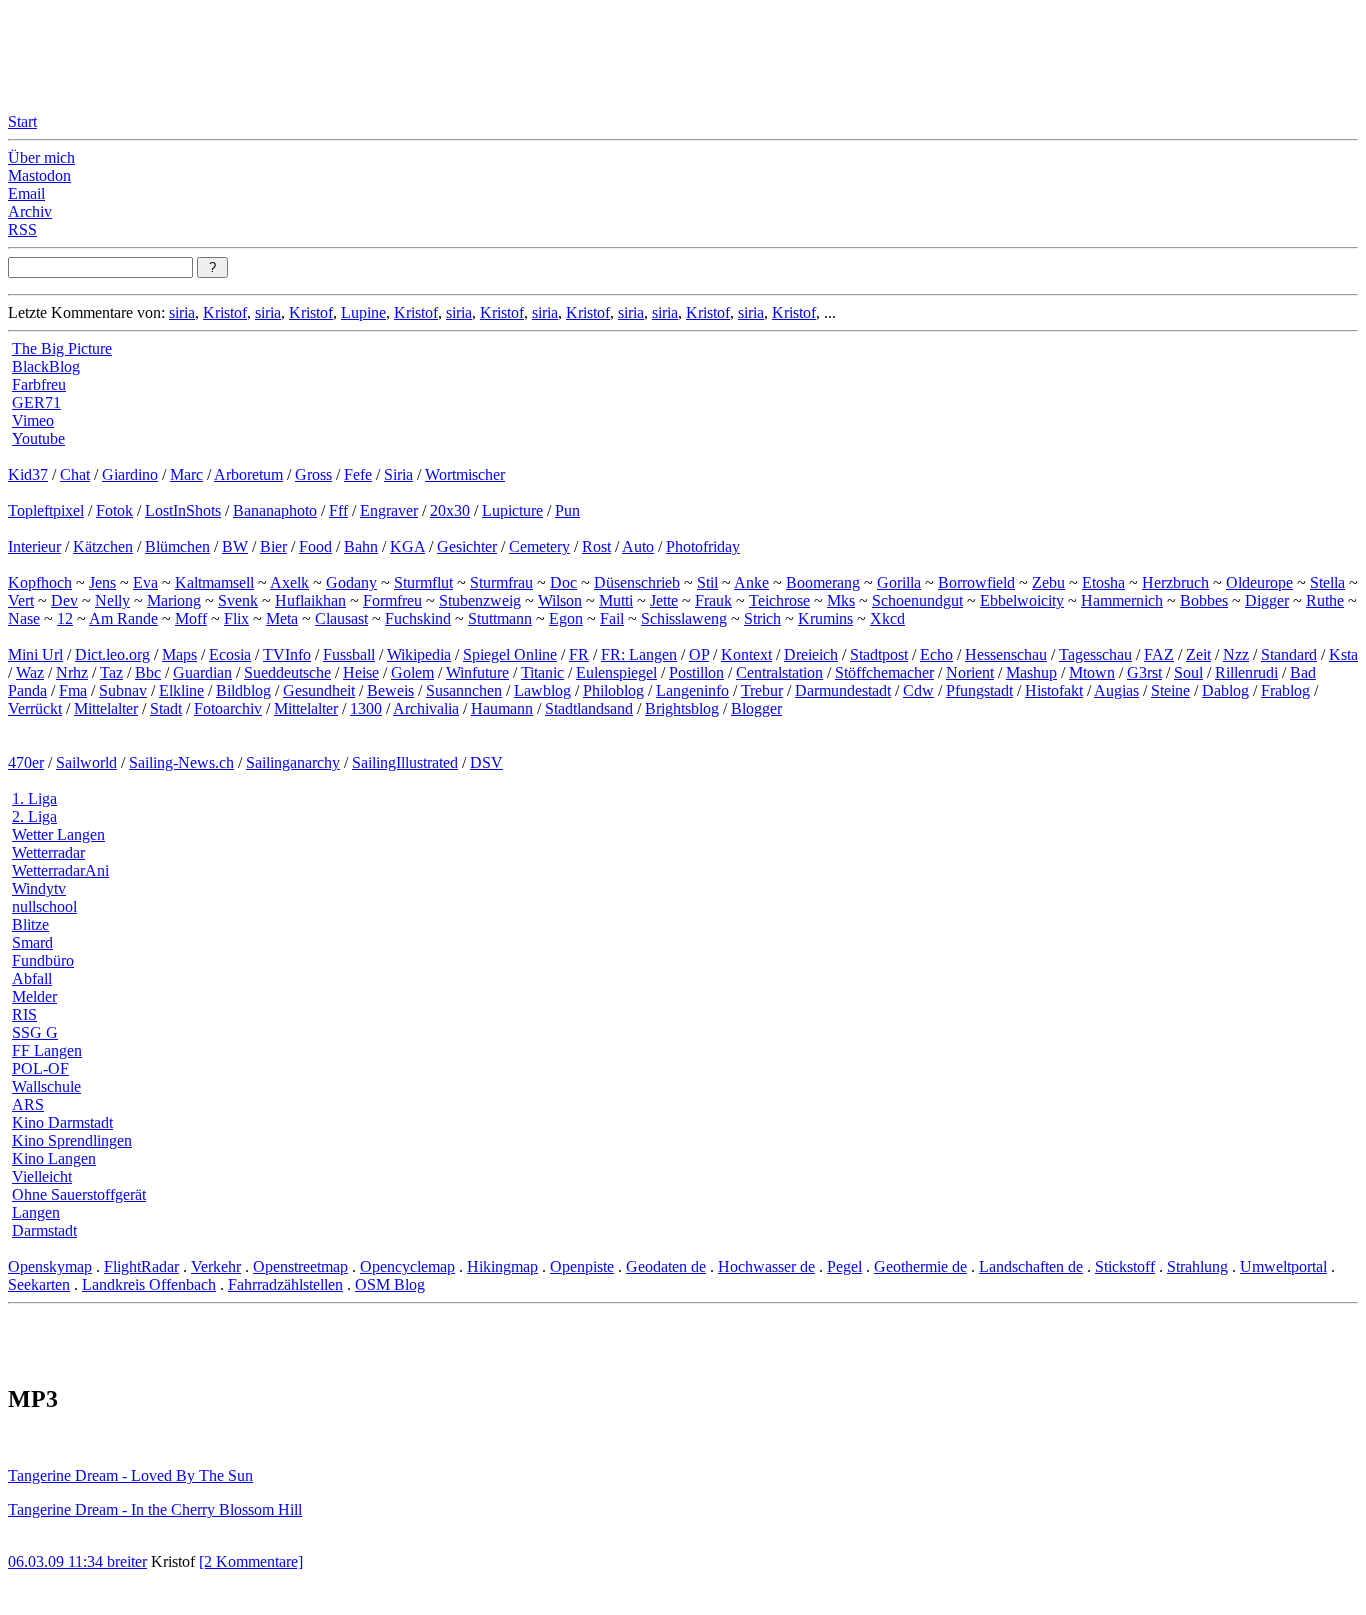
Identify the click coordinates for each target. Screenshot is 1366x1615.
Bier (273, 546)
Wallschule (46, 1086)
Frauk (713, 600)
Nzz (1236, 654)
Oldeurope (1259, 582)
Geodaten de (666, 1266)
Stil (707, 582)
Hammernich (1122, 600)
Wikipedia (419, 654)
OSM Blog (390, 1284)
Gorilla (899, 582)
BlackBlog (46, 366)
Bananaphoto (275, 510)
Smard (32, 942)
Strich (762, 618)
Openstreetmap (300, 1266)
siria (182, 312)
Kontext (746, 654)
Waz (30, 672)
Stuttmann (500, 618)
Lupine (363, 312)
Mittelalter (106, 708)
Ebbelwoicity (1022, 600)
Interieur (34, 546)
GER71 (36, 402)
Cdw (918, 690)
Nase (24, 618)
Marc (186, 474)
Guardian (202, 672)
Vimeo (33, 420)
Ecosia (230, 654)
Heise (361, 672)
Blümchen (177, 546)
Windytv (39, 888)
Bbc (148, 672)
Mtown (1092, 672)
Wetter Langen (58, 834)
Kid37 (28, 474)
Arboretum (248, 474)
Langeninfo (692, 690)
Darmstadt (44, 1230)
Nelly (112, 600)
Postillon (696, 672)
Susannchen (464, 690)
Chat (75, 474)
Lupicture (512, 510)
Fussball (349, 654)
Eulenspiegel (616, 672)
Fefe (358, 474)
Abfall (32, 978)
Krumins (825, 618)
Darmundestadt (843, 690)
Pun (567, 510)
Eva (145, 582)
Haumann (502, 708)
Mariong (174, 600)
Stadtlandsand (589, 708)
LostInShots (183, 510)
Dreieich (811, 654)
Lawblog (542, 690)
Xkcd (887, 618)
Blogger (756, 708)
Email (26, 193)
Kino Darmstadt (62, 1122)
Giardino (130, 474)
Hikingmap (502, 1266)
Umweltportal (1283, 1266)
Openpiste (582, 1266)
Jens (102, 582)
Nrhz (72, 672)
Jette (664, 600)
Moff (191, 618)
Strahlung (1197, 1266)
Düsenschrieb (637, 582)
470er (26, 762)
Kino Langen (54, 1158)
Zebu (1048, 582)
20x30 (450, 510)
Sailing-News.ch (181, 762)
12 (65, 618)
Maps (179, 654)
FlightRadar (141, 1266)
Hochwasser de (766, 1266)
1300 (366, 708)
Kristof (225, 312)
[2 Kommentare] (251, 1561)
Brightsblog (682, 708)
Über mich (41, 157)
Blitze (30, 924)
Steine (1170, 690)
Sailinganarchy (293, 762)
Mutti (616, 600)
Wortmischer (465, 474)
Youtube (38, 438)
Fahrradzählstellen (285, 1284)
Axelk (289, 582)
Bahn (361, 546)
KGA (407, 546)
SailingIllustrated (405, 762)
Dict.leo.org (112, 654)
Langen (36, 1212)
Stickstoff (1125, 1266)
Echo (936, 654)
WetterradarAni (60, 870)
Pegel (844, 1266)
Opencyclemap (407, 1266)
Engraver (389, 510)
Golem (412, 672)
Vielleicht (42, 1176)
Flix (236, 618)
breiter (127, 1561)
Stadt (166, 708)
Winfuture (477, 672)
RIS (24, 1014)
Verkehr (216, 1266)
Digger (1267, 600)
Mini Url (35, 654)
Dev (64, 600)
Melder (34, 996)
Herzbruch (1175, 582)
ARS (28, 1104)
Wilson (560, 600)
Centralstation (779, 672)
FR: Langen (639, 654)
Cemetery (539, 546)
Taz (111, 672)
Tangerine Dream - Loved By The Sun (130, 1475)
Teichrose (779, 600)
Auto (638, 546)
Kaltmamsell (214, 582)
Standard (1289, 654)
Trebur (762, 690)
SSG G (35, 1032)
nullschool (44, 906)
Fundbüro (43, 960)
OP (699, 654)
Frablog (1285, 690)
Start (22, 121)
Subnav (123, 690)
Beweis (390, 690)
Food (315, 546)
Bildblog (243, 690)
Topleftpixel (46, 510)
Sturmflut (423, 582)
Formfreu (392, 600)
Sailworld (86, 762)
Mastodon (39, 175)
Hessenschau (1006, 654)
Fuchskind (418, 618)
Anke (751, 582)
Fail (612, 618)
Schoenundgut (917, 600)
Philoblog (613, 690)
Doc (563, 582)
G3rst (1144, 672)
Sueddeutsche (287, 672)
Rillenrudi (1246, 672)
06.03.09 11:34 (57, 1561)
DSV (486, 762)
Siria (398, 474)
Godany (351, 582)
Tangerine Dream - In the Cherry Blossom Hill (155, 1509)
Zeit (1198, 654)
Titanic (542, 672)
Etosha (1103, 582)
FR (579, 654)
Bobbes (1204, 600)
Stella (1327, 582)
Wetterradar (48, 852)
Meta (282, 618)
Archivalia (426, 708)
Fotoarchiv (228, 708)
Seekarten (39, 1284)
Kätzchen (103, 546)
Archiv (30, 211)
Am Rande (123, 618)
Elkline (181, 690)
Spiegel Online (510, 654)
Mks (841, 600)
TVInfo (287, 654)
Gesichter (467, 546)
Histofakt (1054, 690)
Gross (313, 474)
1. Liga (34, 798)
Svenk (238, 600)
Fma (73, 690)
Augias (1116, 690)
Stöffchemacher (884, 672)
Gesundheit (319, 690)
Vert (21, 600)
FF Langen (47, 1050)
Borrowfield (976, 582)
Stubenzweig (480, 600)
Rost (596, 546)
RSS (22, 229)
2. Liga (34, 816)
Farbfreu (39, 384)
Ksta (1343, 654)
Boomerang (823, 582)
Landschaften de (1031, 1266)
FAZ (1159, 654)
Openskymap (50, 1266)
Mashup (1031, 672)
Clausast (341, 618)
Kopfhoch (40, 582)
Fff (338, 510)
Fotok (114, 510)
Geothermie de (920, 1266)
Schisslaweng (684, 618)
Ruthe (1325, 600)
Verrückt (35, 708)
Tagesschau (1095, 654)
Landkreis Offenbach (149, 1284)
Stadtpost (879, 654)
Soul (1188, 672)
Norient (970, 672)
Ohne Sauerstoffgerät (79, 1194)
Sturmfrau (501, 582)
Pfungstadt (979, 690)
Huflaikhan (310, 600)
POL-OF (40, 1068)
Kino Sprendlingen (72, 1140)
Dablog (1225, 690)
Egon (566, 618)
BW (235, 546)
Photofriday (703, 546)
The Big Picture (62, 348)
